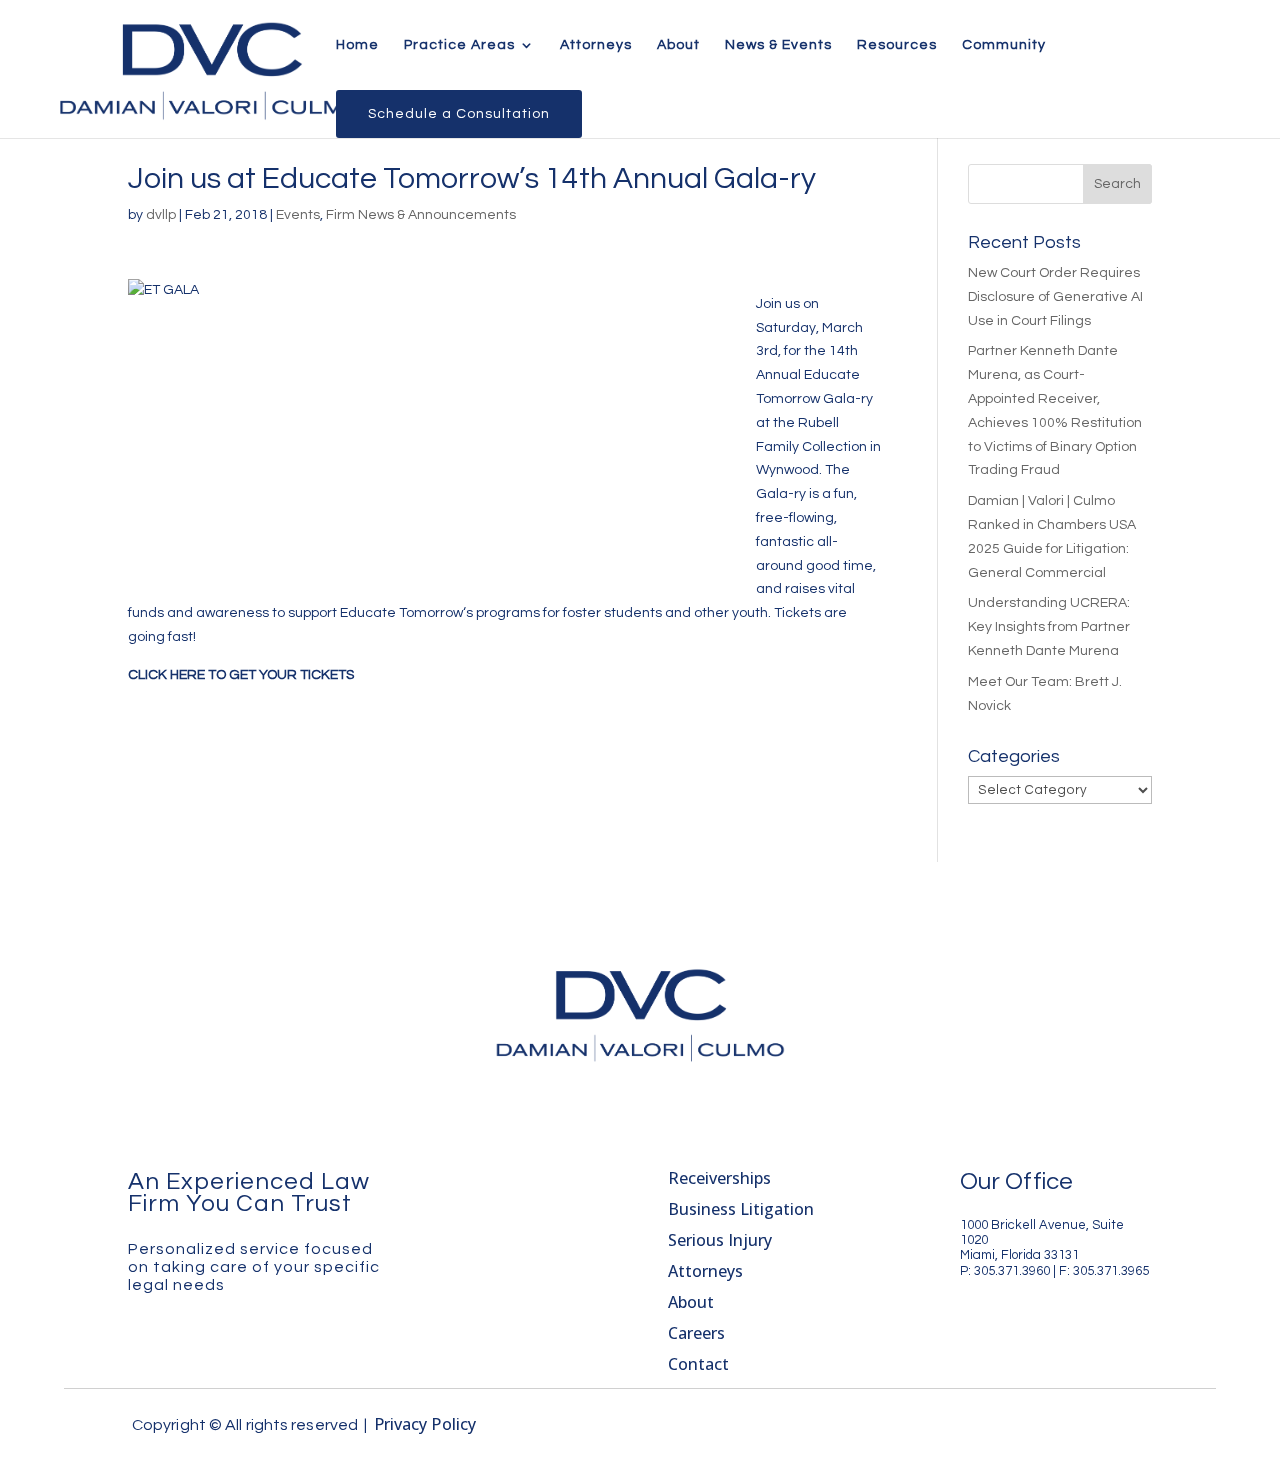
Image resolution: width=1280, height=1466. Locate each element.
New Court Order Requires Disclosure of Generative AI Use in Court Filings (1055, 297)
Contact (698, 1364)
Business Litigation (741, 1209)
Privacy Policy (425, 1424)
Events (298, 215)
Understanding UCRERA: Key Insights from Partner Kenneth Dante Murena (1049, 627)
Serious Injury (720, 1240)
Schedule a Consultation (459, 114)
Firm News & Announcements (421, 215)
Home (357, 45)
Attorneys (596, 45)
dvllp (161, 215)
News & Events (778, 45)
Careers (696, 1333)
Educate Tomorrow (401, 613)
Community (1004, 45)
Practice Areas (459, 45)
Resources (897, 45)
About (678, 45)
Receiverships (719, 1178)
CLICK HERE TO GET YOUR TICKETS (241, 675)
